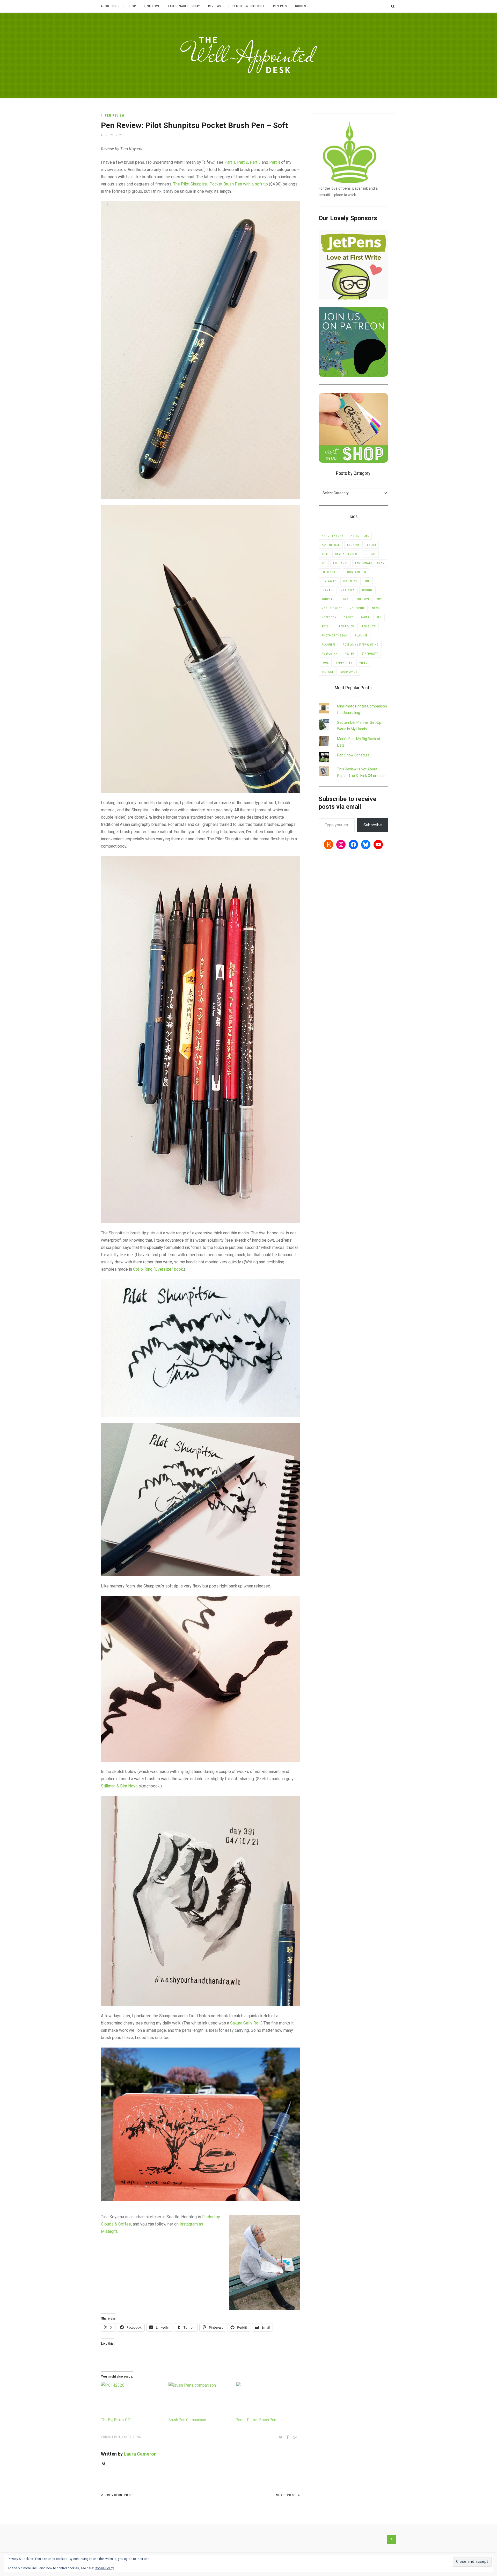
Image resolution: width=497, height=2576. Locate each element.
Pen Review (115, 116)
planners (328, 645)
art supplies (360, 536)
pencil (326, 627)
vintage (328, 672)
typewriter (344, 663)
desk (325, 554)
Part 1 (230, 162)
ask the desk (331, 545)
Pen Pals (280, 6)
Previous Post (118, 2495)
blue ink (353, 545)
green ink (350, 581)
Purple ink (330, 654)
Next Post (287, 2495)
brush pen (112, 2437)
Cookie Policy (104, 2568)
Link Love (152, 6)
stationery (370, 654)
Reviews (215, 6)
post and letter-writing (361, 645)
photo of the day (335, 636)
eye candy (341, 563)
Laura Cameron (140, 2454)
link (345, 599)
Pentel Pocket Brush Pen (256, 2420)
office (349, 617)
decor (371, 545)
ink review (347, 590)
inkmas (327, 590)
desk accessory (346, 554)
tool (325, 663)
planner (361, 636)
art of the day (332, 536)
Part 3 (255, 162)
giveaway (329, 581)
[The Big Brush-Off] (132, 2399)
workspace (349, 672)
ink (367, 581)
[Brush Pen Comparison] (200, 2399)
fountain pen (356, 572)
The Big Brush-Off (116, 2420)
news (376, 608)
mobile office (332, 608)
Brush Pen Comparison (187, 2420)
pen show (369, 627)
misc (380, 599)
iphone (367, 590)
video (363, 663)
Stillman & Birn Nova (119, 1786)
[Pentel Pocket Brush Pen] (267, 2399)
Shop (132, 6)
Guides (301, 6)
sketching (133, 2437)
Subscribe (373, 825)
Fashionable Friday (184, 6)
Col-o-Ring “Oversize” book (158, 1269)
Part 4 (275, 162)
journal (328, 599)
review (350, 654)
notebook (329, 617)
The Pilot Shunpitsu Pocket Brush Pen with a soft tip (221, 184)
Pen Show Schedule (249, 6)
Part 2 (243, 162)
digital (370, 554)
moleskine (357, 608)
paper (365, 617)
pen (379, 617)
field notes (330, 572)
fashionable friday (370, 563)
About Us (109, 6)
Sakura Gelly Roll (245, 2023)
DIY (324, 563)
